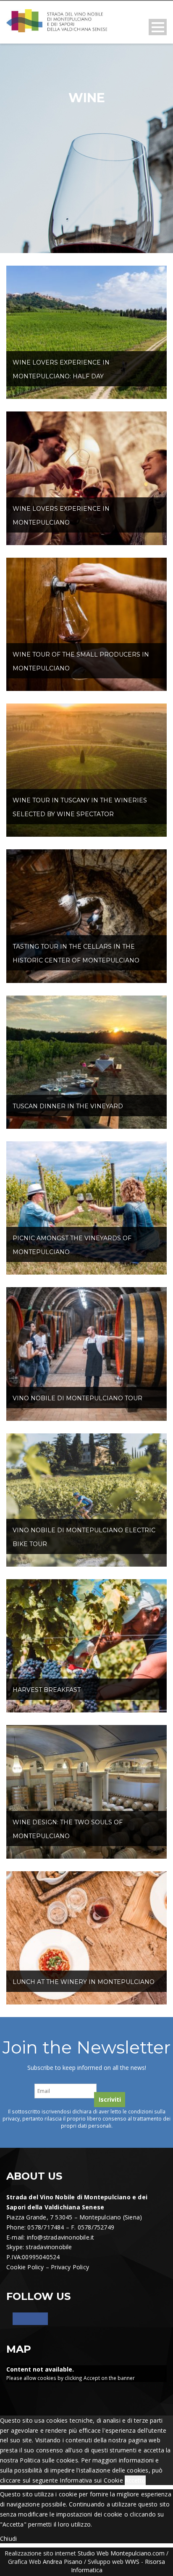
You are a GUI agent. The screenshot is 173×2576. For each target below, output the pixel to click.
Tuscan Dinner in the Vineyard (68, 1106)
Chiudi (8, 2538)
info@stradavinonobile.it (61, 2237)
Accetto (135, 2480)
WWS (132, 2562)
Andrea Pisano (63, 2562)
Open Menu (158, 27)
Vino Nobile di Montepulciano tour (77, 1398)
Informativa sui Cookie (91, 2480)
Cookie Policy (25, 2267)
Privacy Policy (70, 2267)
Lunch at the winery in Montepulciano (84, 1982)
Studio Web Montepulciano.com (121, 2553)
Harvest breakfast (47, 1690)
